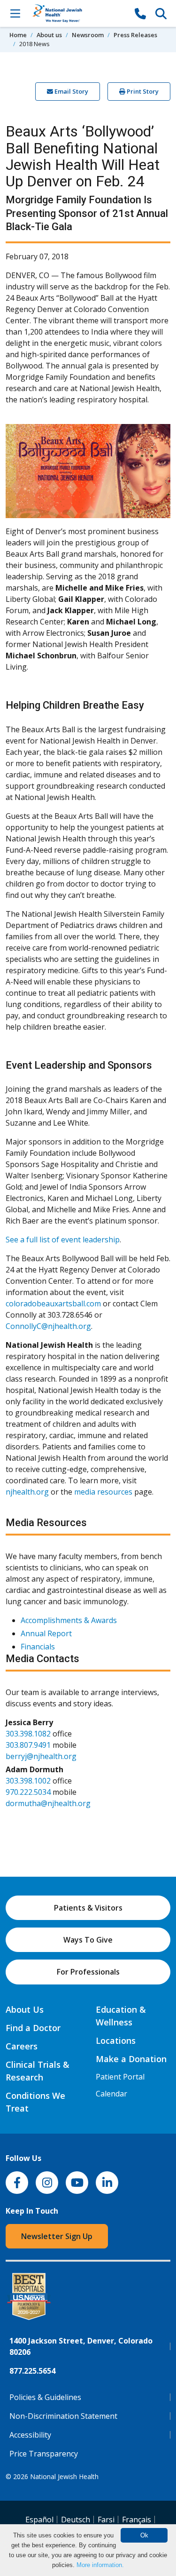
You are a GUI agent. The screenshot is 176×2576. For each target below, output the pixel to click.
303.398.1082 (28, 1734)
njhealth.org (27, 1492)
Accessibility (30, 2435)
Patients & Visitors (88, 1908)
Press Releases (135, 35)
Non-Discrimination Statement (63, 2416)
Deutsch (76, 2520)
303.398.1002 (28, 1781)
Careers (22, 2046)
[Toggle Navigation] (15, 13)
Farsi (106, 2520)
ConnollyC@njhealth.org (48, 1326)
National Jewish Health (64, 2476)
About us (49, 35)
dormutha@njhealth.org (48, 1803)
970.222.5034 (28, 1792)
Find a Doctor (33, 2028)
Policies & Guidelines (45, 2397)
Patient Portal (120, 2077)
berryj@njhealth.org (41, 1756)
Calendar (111, 2094)
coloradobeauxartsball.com (53, 1304)
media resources (103, 1492)
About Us (25, 2009)
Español (39, 2520)
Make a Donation (131, 2059)
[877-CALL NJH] (140, 13)
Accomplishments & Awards (69, 1620)
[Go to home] (78, 13)
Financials (38, 1647)
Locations (116, 2040)
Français (137, 2520)
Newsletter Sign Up (57, 2236)
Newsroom (88, 35)
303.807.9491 (28, 1745)
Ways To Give (88, 1940)
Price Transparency (44, 2454)
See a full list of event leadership (63, 1240)
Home (18, 35)
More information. (100, 2565)
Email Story (71, 91)
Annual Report (46, 1633)
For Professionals (88, 1972)
